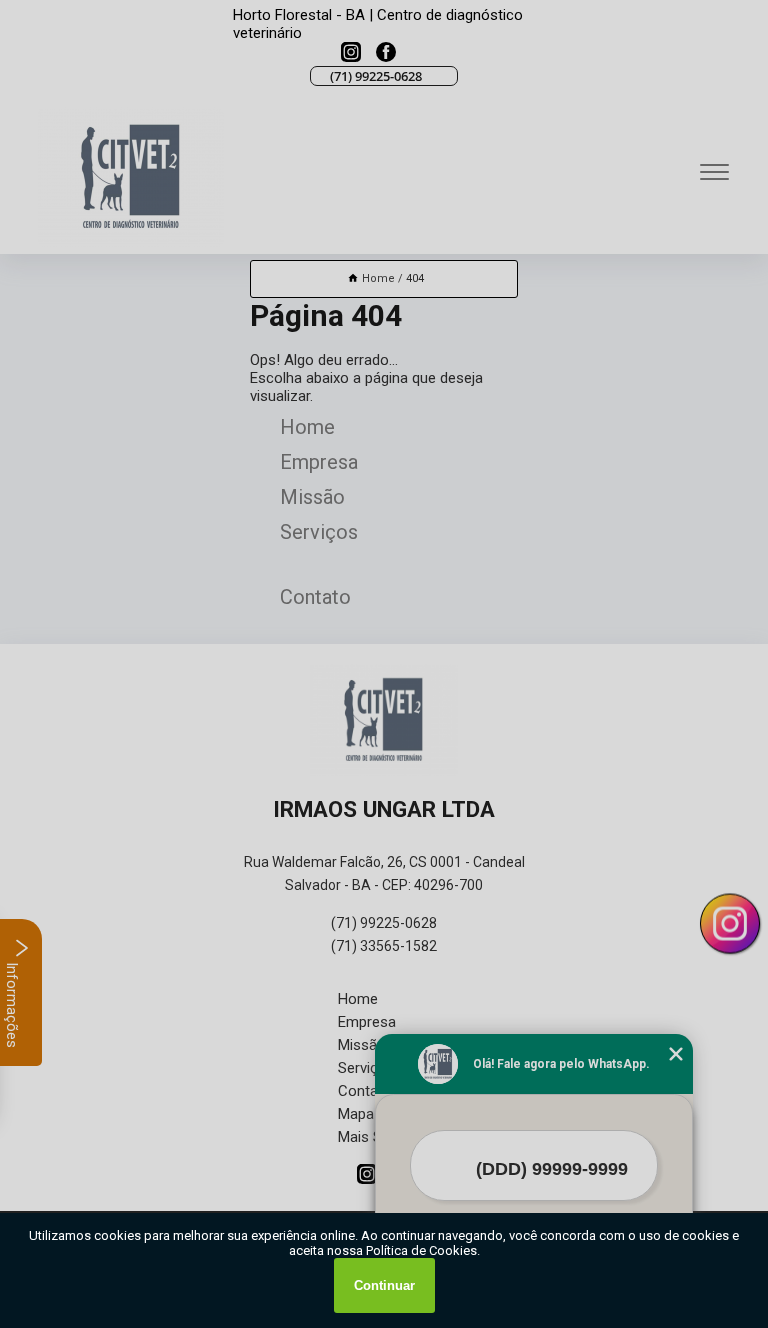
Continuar (384, 1285)
